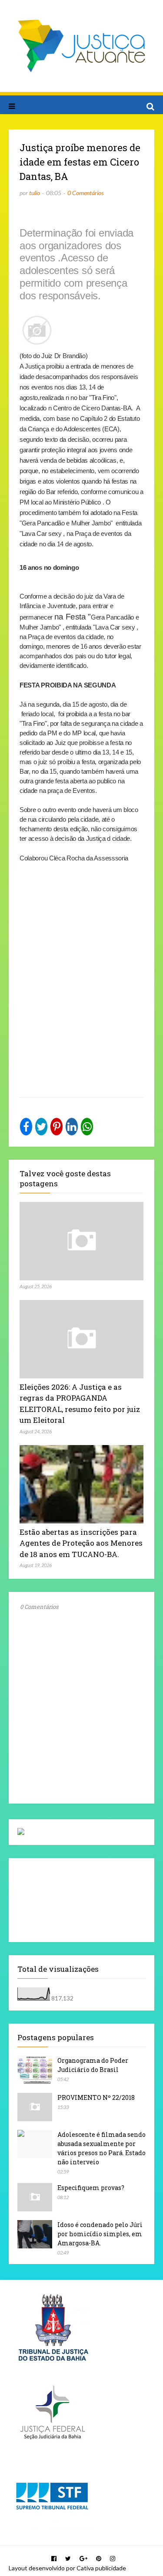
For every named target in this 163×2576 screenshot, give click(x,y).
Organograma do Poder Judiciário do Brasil (93, 2065)
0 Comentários (85, 193)
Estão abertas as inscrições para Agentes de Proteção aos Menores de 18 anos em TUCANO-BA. (81, 1543)
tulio (35, 193)
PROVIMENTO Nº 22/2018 (96, 2097)
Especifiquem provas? (91, 2188)
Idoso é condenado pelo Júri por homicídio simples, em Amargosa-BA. (100, 2234)
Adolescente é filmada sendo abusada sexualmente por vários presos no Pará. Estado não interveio (101, 2148)
